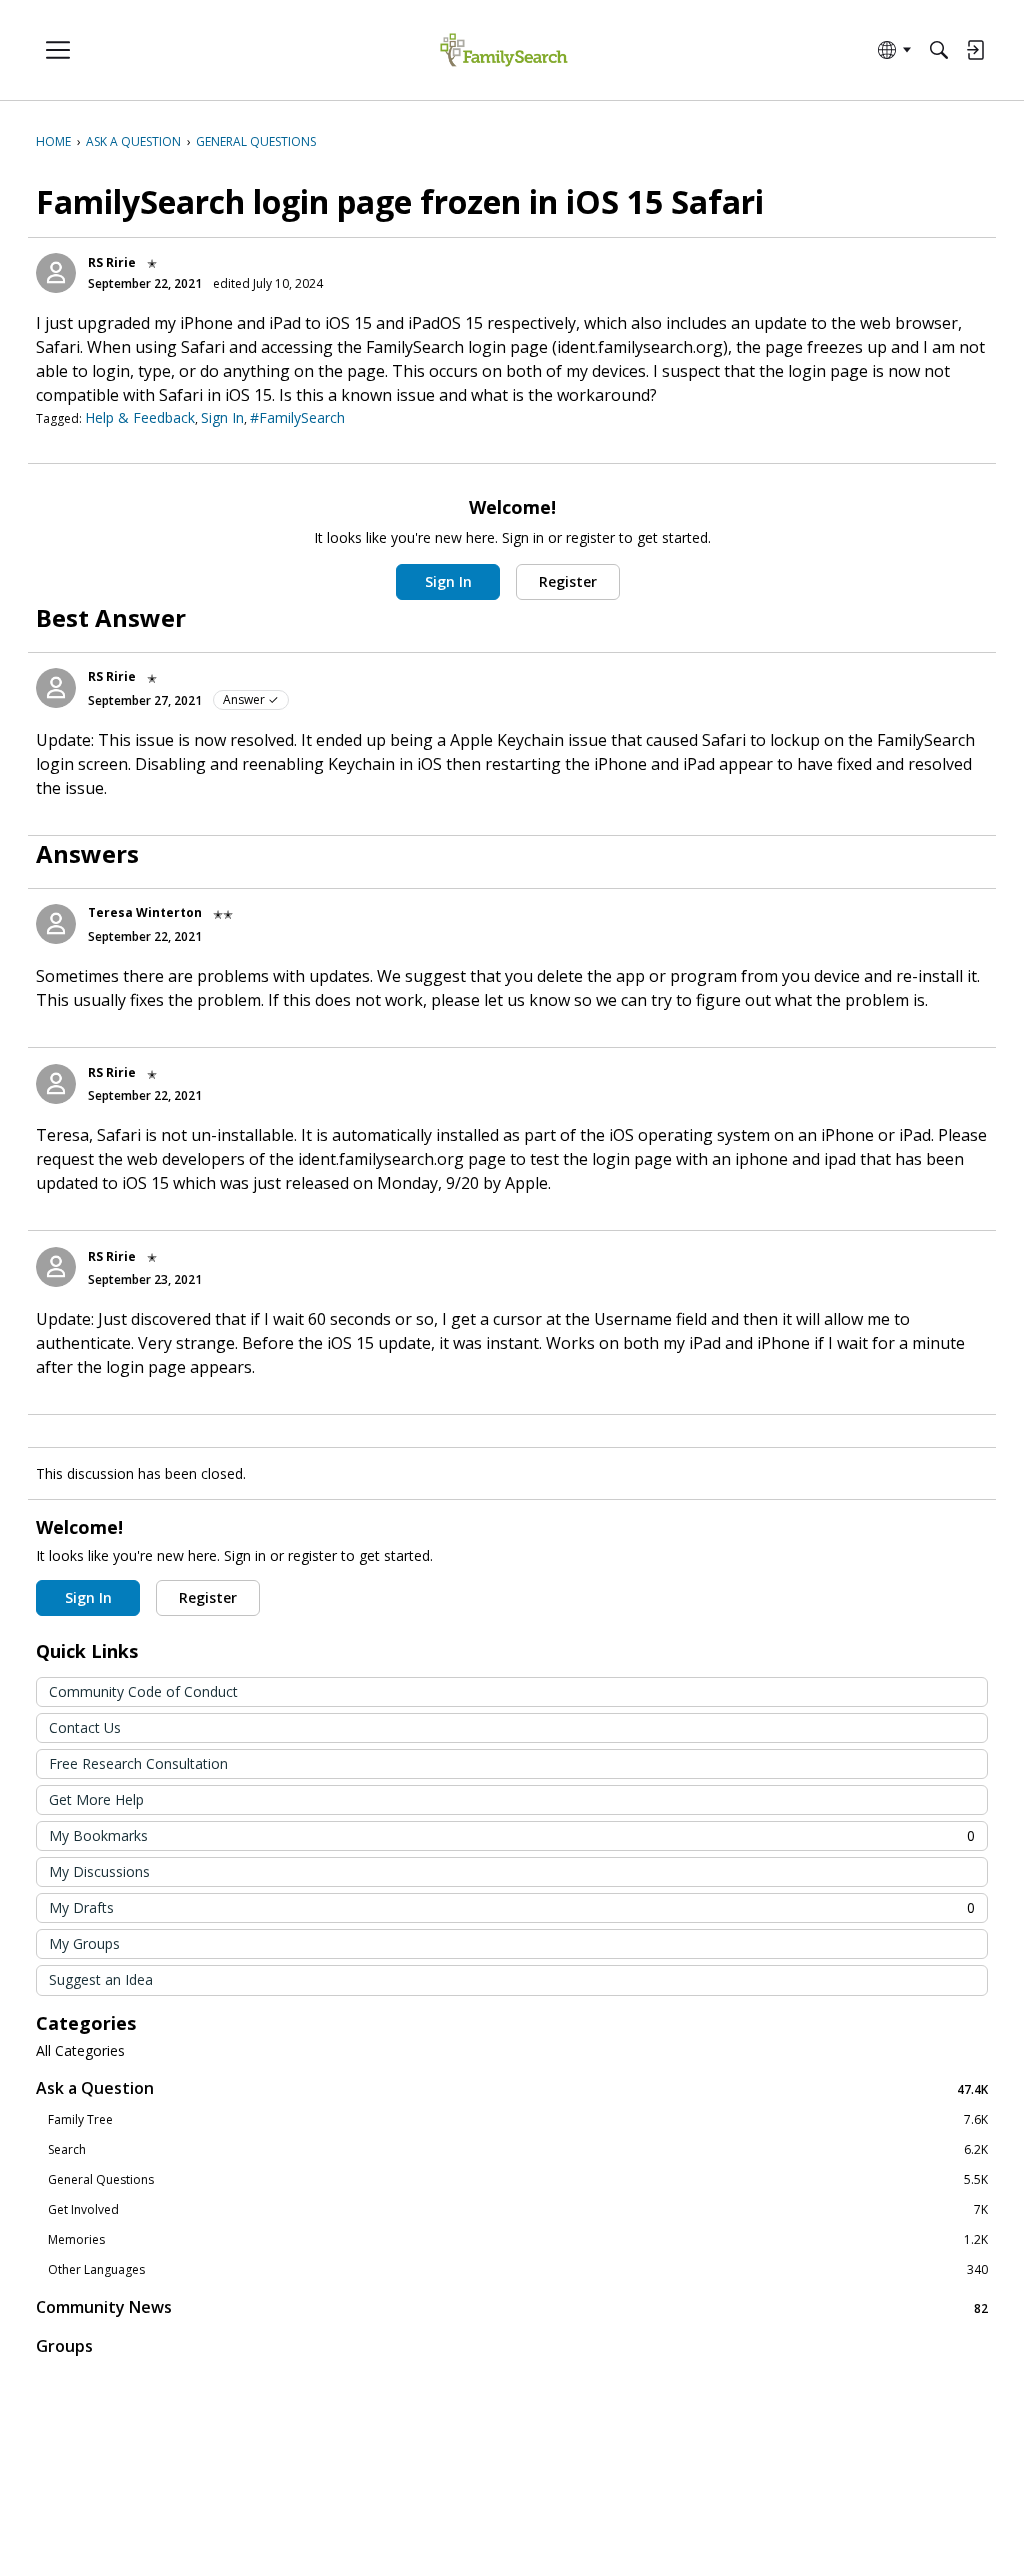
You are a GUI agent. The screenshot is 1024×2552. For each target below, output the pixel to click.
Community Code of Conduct (143, 1691)
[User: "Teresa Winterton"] (56, 924)
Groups (64, 2346)
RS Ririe (112, 262)
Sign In (222, 417)
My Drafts (512, 1907)
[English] (503, 50)
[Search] (939, 50)
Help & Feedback (140, 417)
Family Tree (518, 2120)
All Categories (80, 2051)
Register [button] (568, 581)
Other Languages (518, 2270)
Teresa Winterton (145, 912)
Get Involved (518, 2210)
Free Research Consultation (138, 1763)
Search (518, 2150)
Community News (512, 2307)
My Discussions (99, 1871)
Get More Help (96, 1799)
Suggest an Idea (101, 1979)
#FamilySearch (297, 417)
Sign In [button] (448, 581)
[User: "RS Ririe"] (56, 273)
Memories (518, 2240)
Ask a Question (512, 2088)
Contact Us (85, 1727)
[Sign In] (975, 50)
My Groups (84, 1943)
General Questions (518, 2180)
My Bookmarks (512, 1835)
